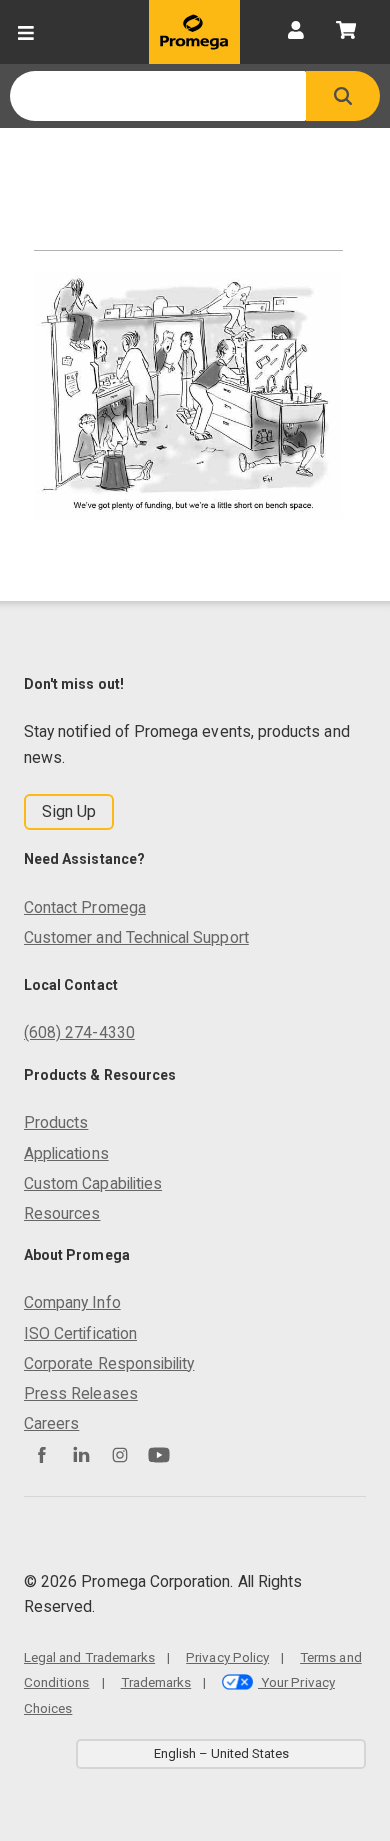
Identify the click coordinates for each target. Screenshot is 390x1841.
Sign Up (69, 811)
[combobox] (158, 96)
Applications (66, 1153)
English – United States (221, 1753)
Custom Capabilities (93, 1183)
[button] (343, 96)
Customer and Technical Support (136, 937)
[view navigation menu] (26, 32)
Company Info (72, 1302)
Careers (51, 1423)
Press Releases (81, 1393)
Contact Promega (85, 907)
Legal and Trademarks (89, 1657)
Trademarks (156, 1682)
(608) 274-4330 (79, 1032)
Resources (62, 1213)
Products (56, 1122)
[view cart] (346, 32)
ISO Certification (80, 1333)
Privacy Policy (227, 1657)
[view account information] (296, 32)
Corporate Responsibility (109, 1363)
